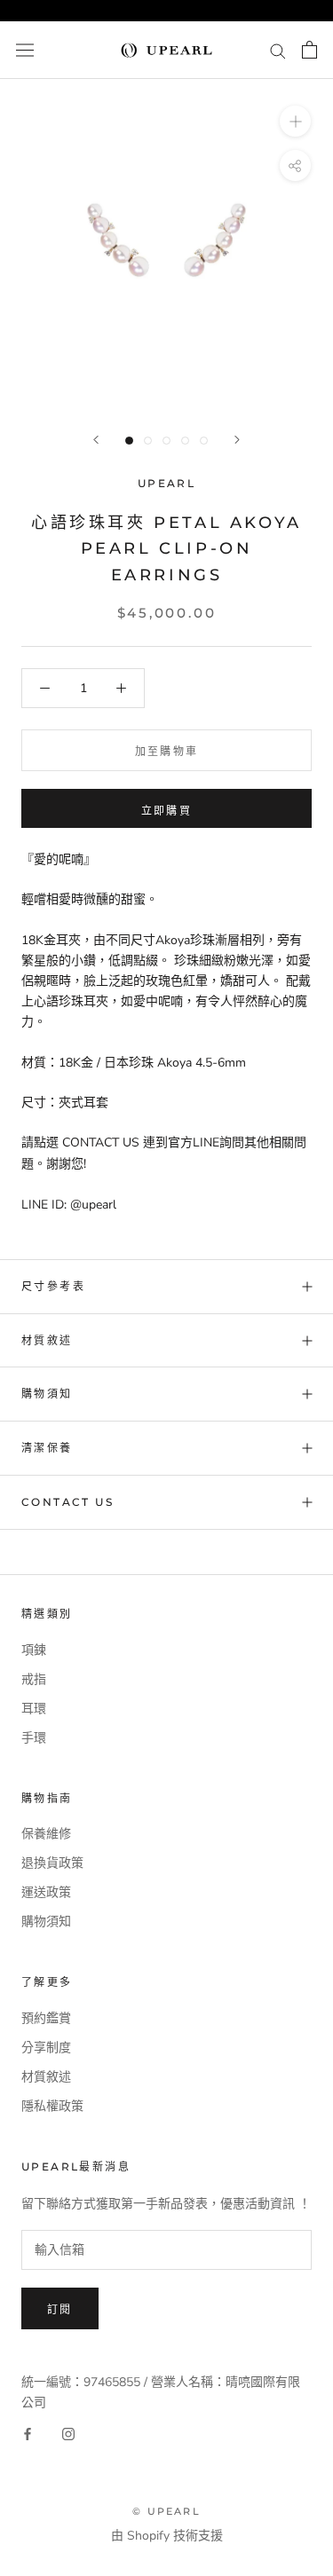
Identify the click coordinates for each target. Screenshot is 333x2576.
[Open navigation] (25, 50)
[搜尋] (278, 50)
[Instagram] (68, 2433)
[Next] (237, 440)
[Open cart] (309, 50)
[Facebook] (28, 2433)
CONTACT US (67, 1502)
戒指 (34, 1679)
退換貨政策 (52, 1863)
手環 (34, 1738)
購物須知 (47, 1394)
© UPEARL (166, 2511)
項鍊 (34, 1650)
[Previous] (96, 440)
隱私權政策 (52, 2106)
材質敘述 (47, 1340)
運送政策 (46, 1892)
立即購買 (167, 811)
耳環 (34, 1709)
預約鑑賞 (46, 2018)
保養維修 (46, 1834)
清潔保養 (47, 1448)
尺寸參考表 (53, 1286)
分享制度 (46, 2048)
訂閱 (60, 2309)
